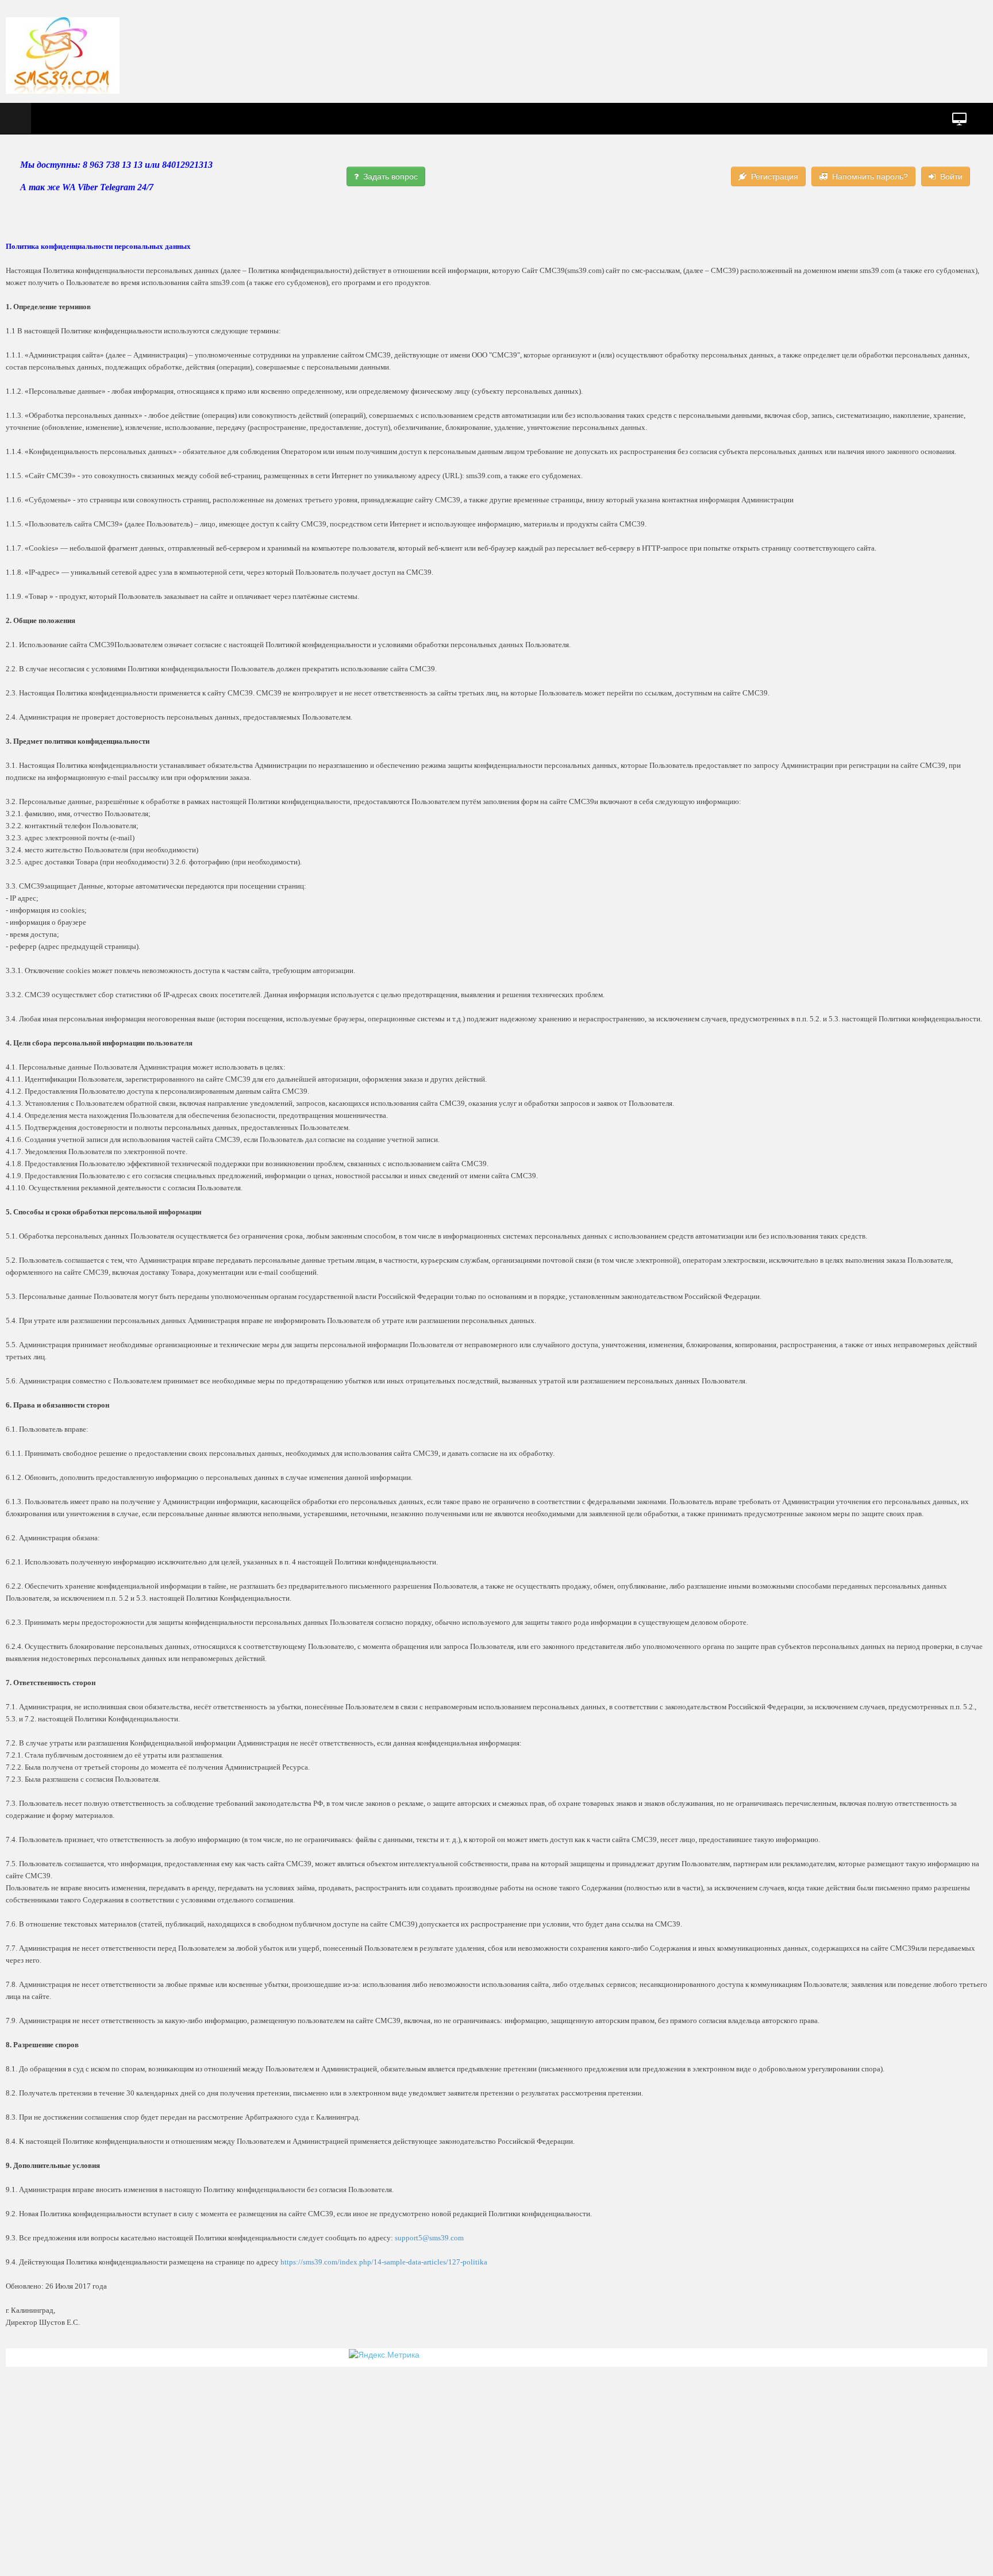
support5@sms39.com (429, 2238)
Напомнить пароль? (870, 176)
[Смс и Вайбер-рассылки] (63, 55)
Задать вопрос (390, 176)
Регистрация (775, 176)
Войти (951, 176)
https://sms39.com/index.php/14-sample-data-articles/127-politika (384, 2262)
